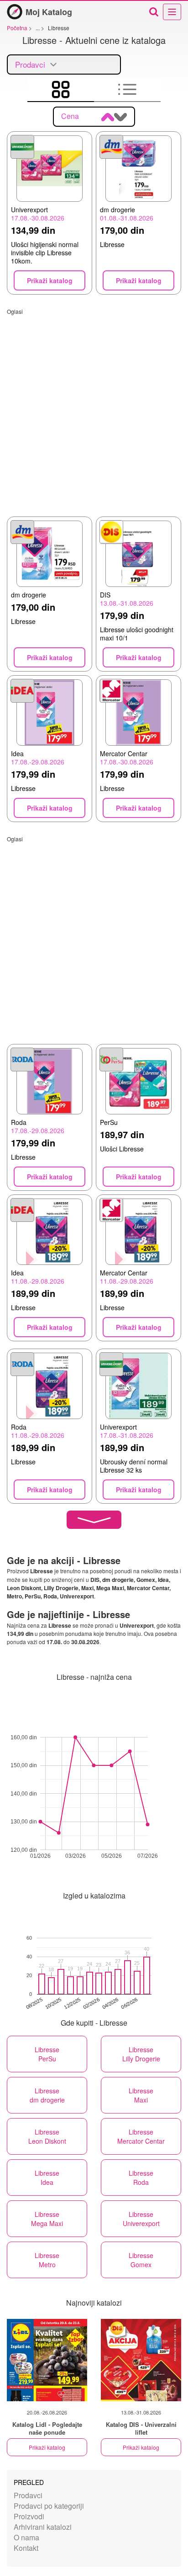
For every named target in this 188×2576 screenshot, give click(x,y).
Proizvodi (29, 2516)
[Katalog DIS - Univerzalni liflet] (141, 2360)
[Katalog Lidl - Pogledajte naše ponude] (47, 2360)
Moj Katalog (49, 12)
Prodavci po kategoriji (49, 2506)
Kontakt (26, 2548)
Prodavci (28, 2495)
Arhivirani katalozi (43, 2527)
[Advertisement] (94, 409)
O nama (26, 2537)
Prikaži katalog (47, 2447)
